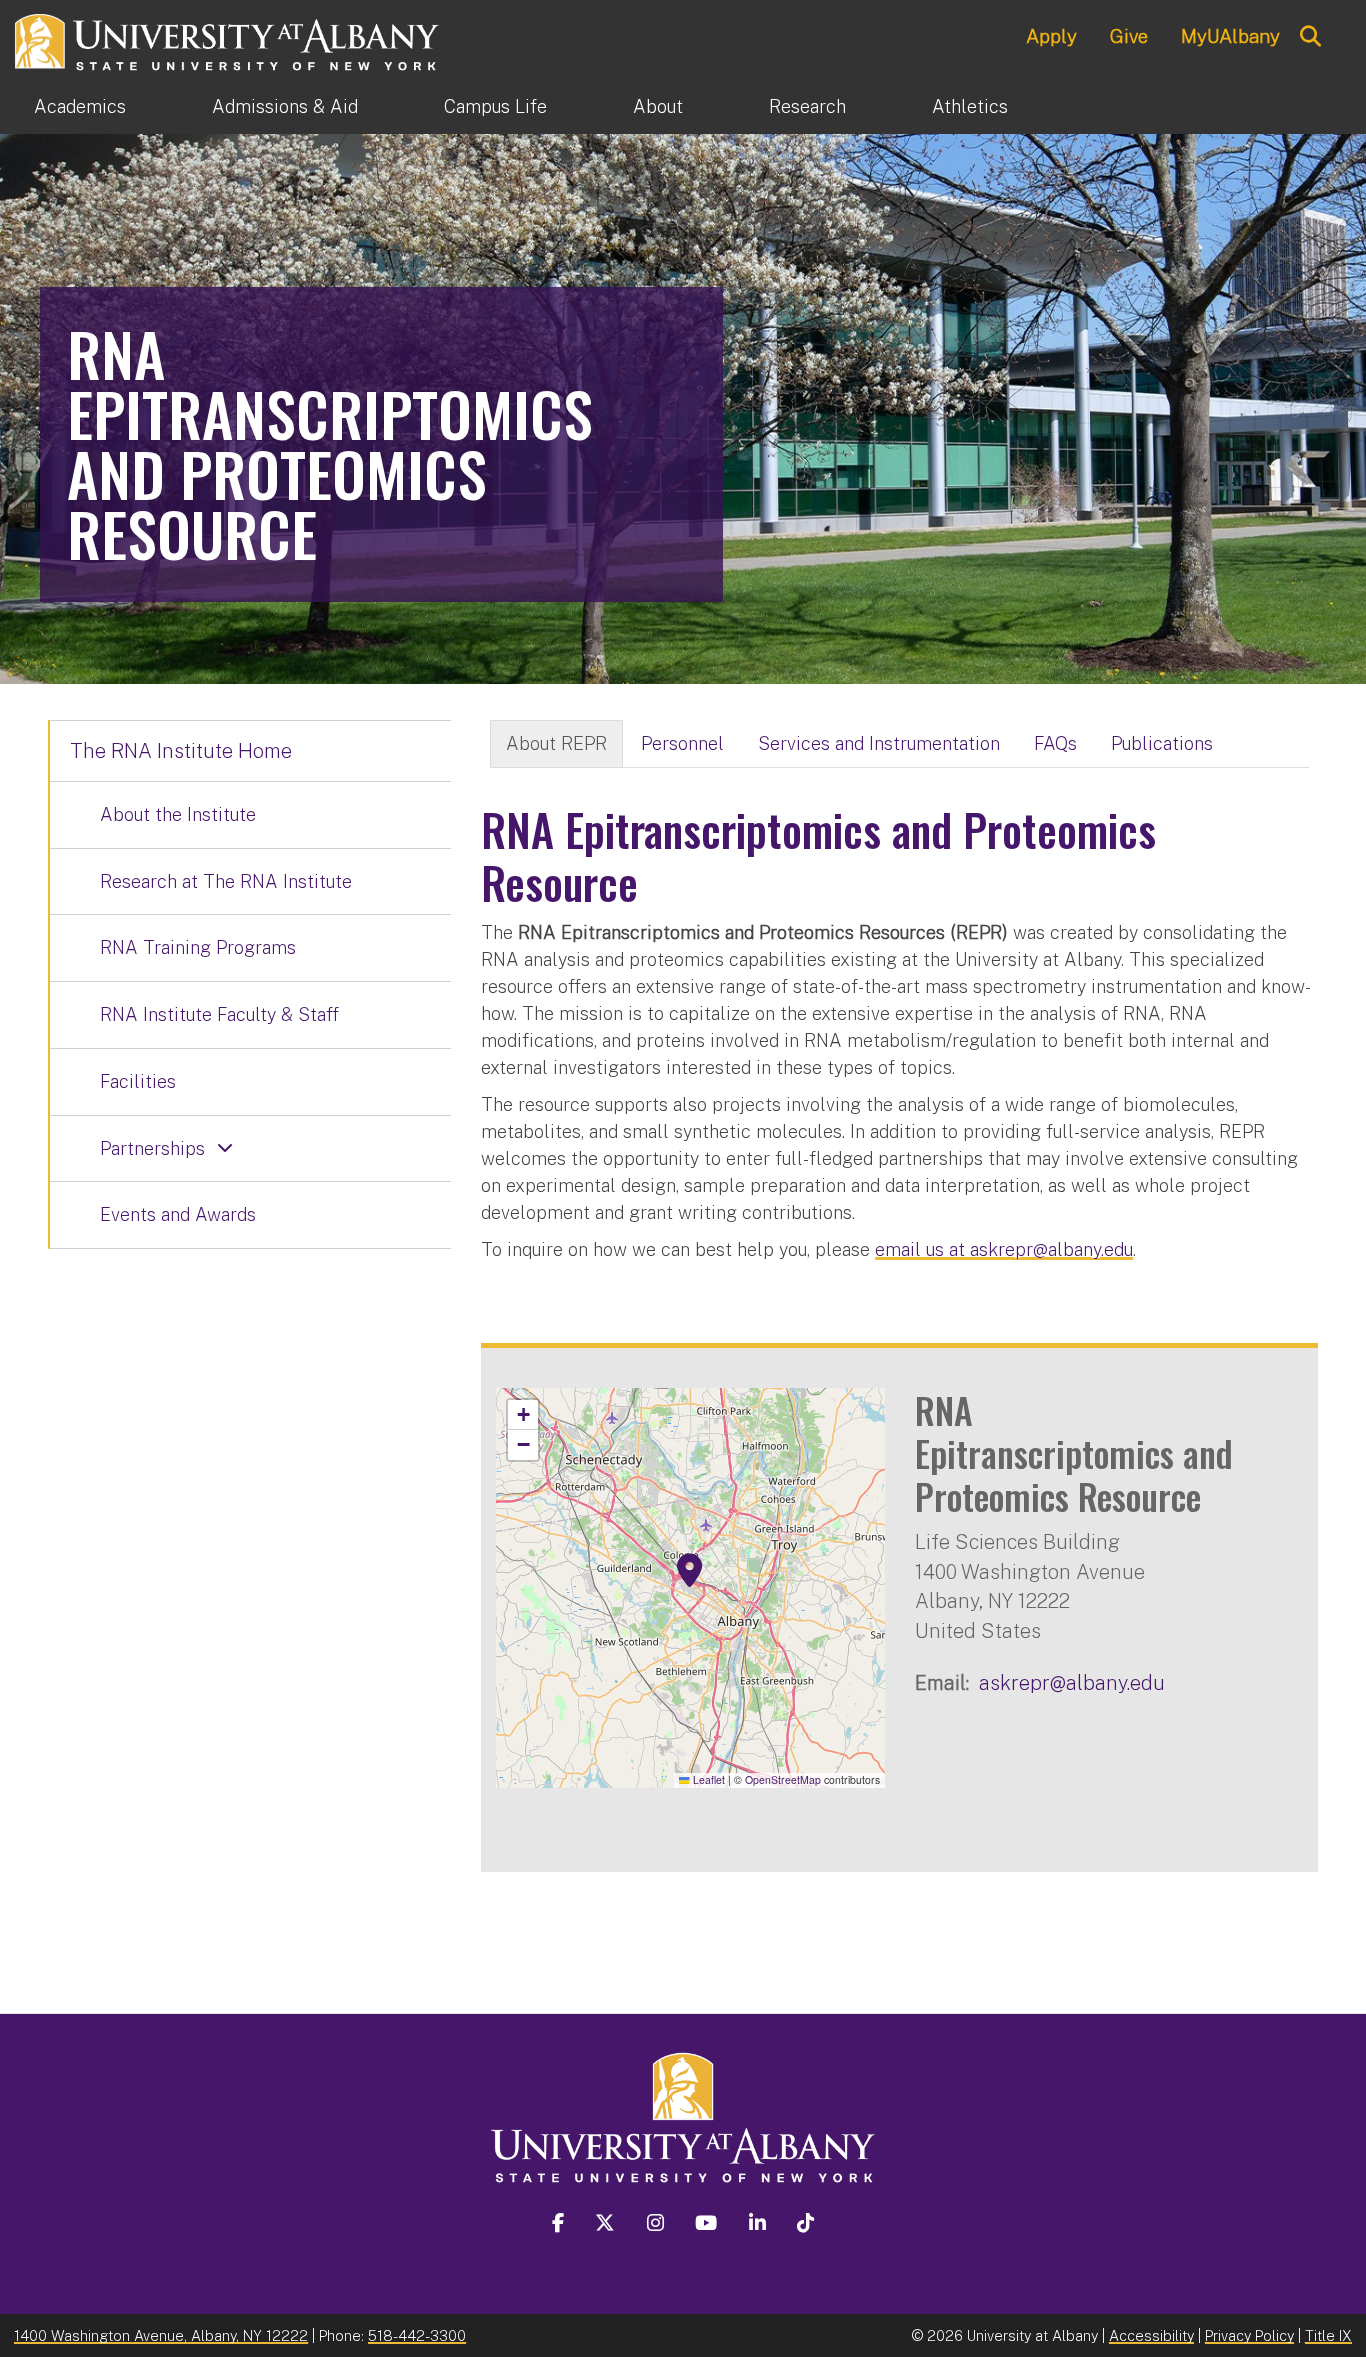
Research (807, 106)
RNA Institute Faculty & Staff (219, 1014)
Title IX (1328, 2335)
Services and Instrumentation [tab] (879, 743)
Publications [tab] (1162, 743)
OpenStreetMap (783, 1779)
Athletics (970, 106)
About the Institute (178, 814)
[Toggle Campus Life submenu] (590, 107)
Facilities (138, 1081)
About (658, 106)
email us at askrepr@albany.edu (1004, 1249)
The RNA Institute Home (181, 751)
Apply (1051, 36)
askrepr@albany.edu (1072, 1682)
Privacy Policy (1249, 2335)
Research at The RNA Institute (226, 881)
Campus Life (495, 106)
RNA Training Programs (198, 947)
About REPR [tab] (556, 743)
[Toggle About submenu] (726, 107)
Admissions (285, 106)
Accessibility (1151, 2335)
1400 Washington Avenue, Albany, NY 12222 (161, 2335)
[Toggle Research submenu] (889, 107)
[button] (690, 1571)
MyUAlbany (1230, 36)
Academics (80, 106)
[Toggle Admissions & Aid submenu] (401, 107)
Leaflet (707, 1779)
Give (1129, 36)
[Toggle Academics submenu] (169, 107)
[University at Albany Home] (228, 39)
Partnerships (152, 1148)
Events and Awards (178, 1214)
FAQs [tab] (1055, 743)
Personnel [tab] (682, 743)
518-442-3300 (417, 2335)
